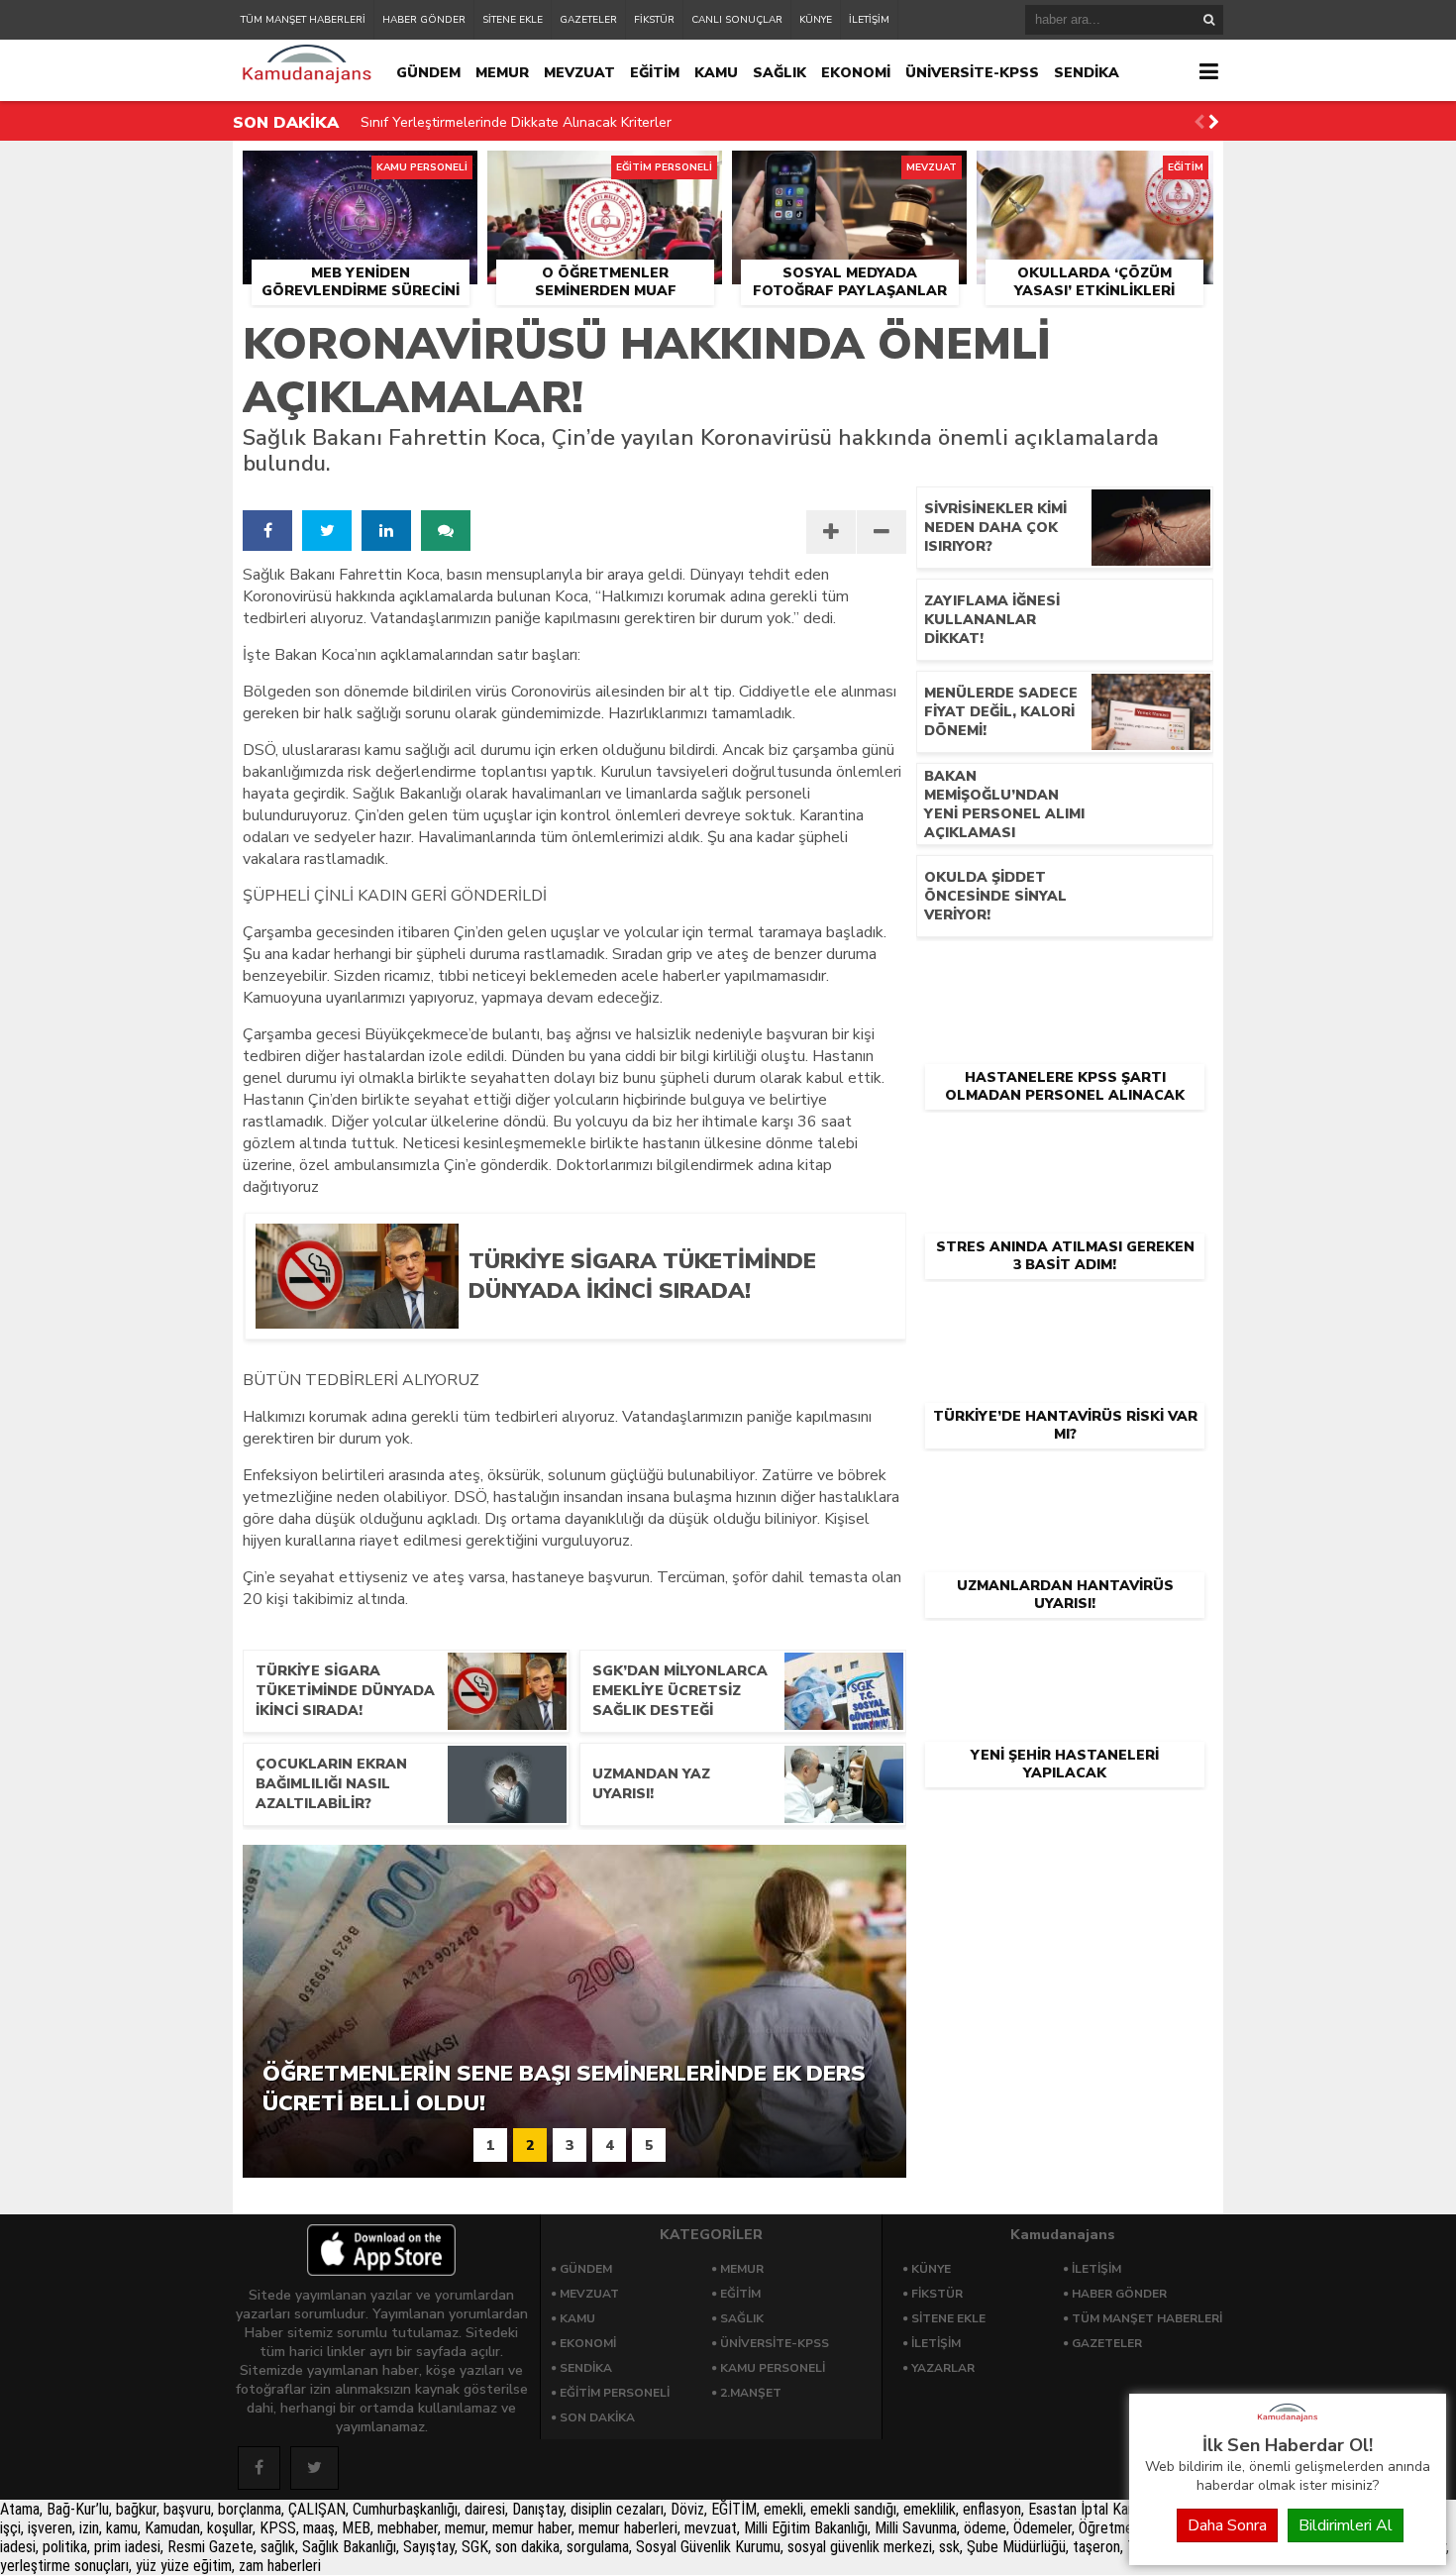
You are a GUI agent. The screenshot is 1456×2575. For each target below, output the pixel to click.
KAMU (716, 73)
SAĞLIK (780, 73)
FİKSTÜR (654, 20)
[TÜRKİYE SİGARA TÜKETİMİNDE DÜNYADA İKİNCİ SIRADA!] (672, 1322)
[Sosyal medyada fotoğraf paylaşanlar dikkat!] (849, 173)
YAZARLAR (943, 2368)
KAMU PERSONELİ (773, 2368)
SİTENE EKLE (513, 20)
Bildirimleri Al (1346, 2525)
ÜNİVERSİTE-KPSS (972, 73)
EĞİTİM (655, 73)
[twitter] (327, 531)
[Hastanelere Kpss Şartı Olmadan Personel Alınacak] (1065, 974)
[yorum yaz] (446, 531)
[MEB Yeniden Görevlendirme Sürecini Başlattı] (360, 173)
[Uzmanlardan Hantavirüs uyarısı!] (1065, 1482)
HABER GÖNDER (424, 20)
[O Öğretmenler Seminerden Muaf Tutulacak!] (605, 173)
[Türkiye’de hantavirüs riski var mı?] (1065, 1313)
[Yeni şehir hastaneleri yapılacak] (1065, 1652)
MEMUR (502, 73)
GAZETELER (588, 20)
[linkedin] (386, 531)
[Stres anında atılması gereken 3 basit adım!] (1065, 1143)
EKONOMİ (856, 73)
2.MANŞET (751, 2393)
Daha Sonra (1227, 2525)
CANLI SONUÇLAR (737, 20)
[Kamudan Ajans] (1288, 2422)
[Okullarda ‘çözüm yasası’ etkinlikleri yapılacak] (1095, 173)
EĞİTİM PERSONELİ (615, 2393)
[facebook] (267, 531)
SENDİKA (1087, 73)
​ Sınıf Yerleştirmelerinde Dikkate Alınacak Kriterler (514, 122)
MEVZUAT (579, 73)
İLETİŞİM (869, 20)
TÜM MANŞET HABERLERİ (303, 20)
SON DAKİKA (597, 2417)
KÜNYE (816, 20)
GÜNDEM (428, 73)
